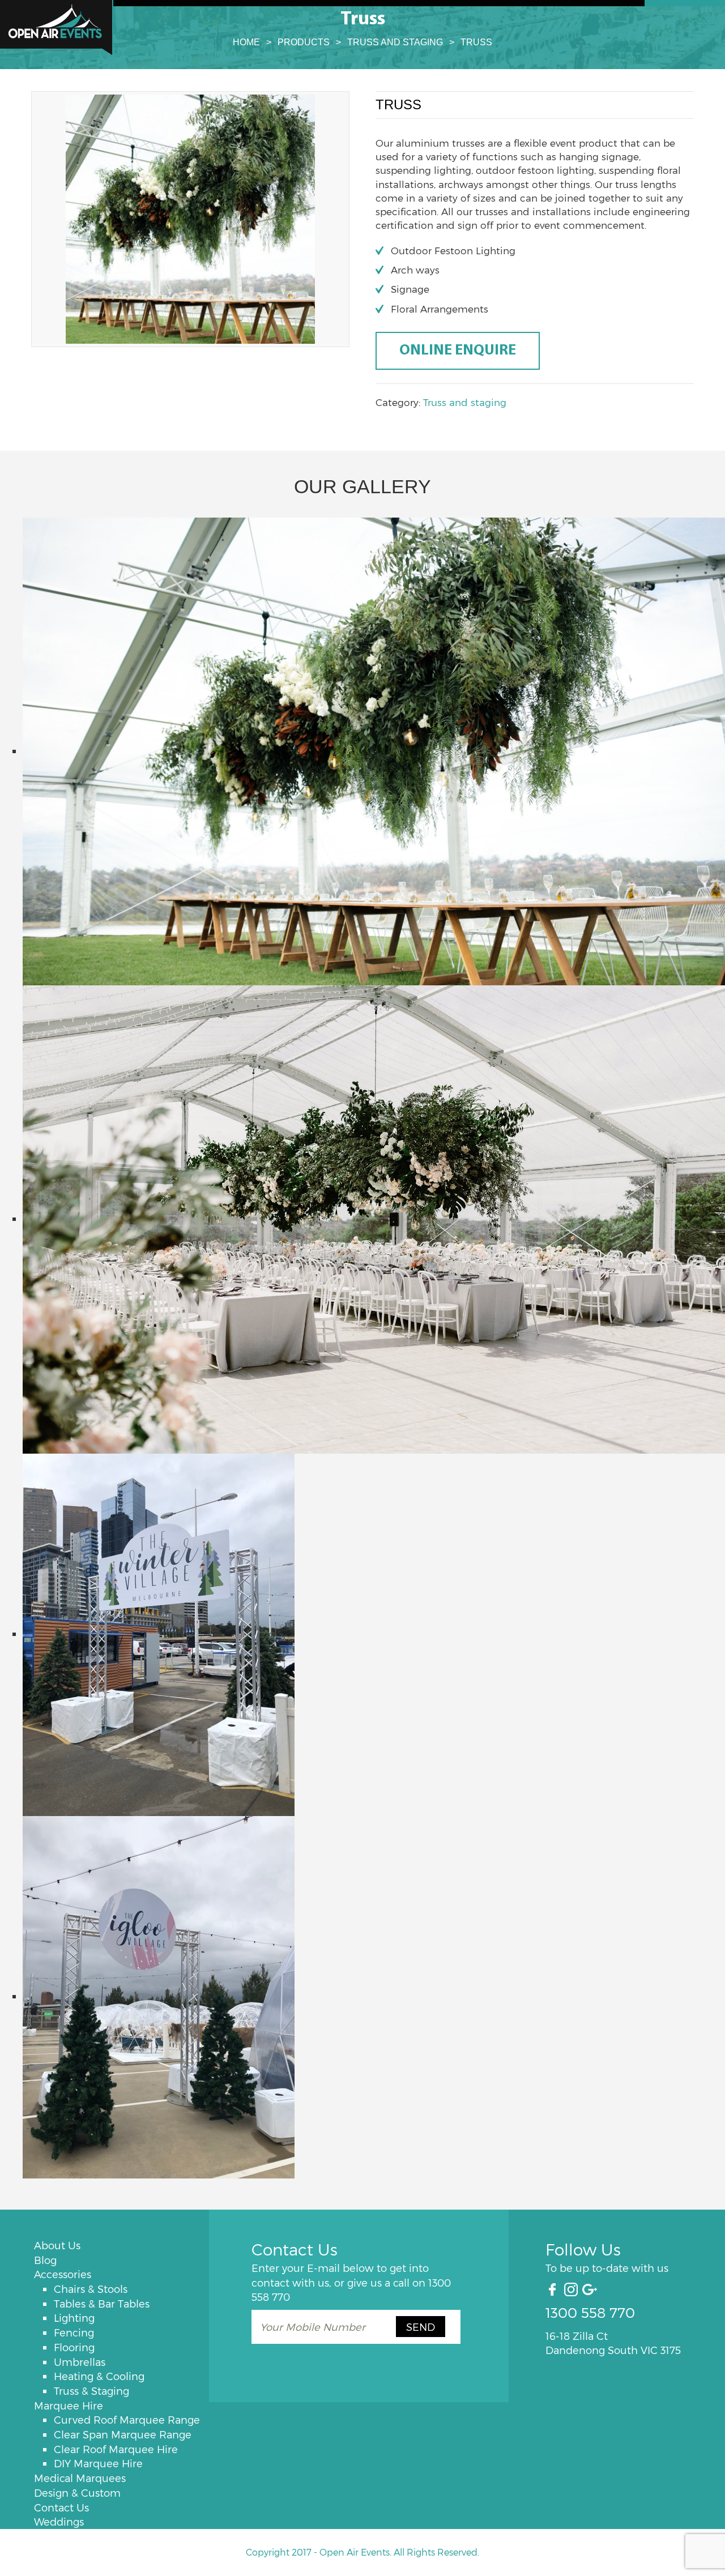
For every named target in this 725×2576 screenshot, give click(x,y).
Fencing (74, 2332)
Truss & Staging (91, 2391)
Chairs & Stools (91, 2289)
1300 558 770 (590, 2312)
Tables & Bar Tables (102, 2303)
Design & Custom (77, 2492)
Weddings (59, 2521)
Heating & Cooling (99, 2376)
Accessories (63, 2274)
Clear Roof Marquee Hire (116, 2449)
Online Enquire (458, 351)
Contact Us (61, 2507)
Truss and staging (465, 402)
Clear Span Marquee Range (123, 2434)
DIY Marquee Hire (98, 2463)
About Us (57, 2245)
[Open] (57, 27)
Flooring (74, 2347)
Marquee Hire (69, 2405)
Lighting (74, 2317)
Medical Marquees (80, 2478)
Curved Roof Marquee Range (127, 2419)
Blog (45, 2260)
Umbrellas (80, 2362)
